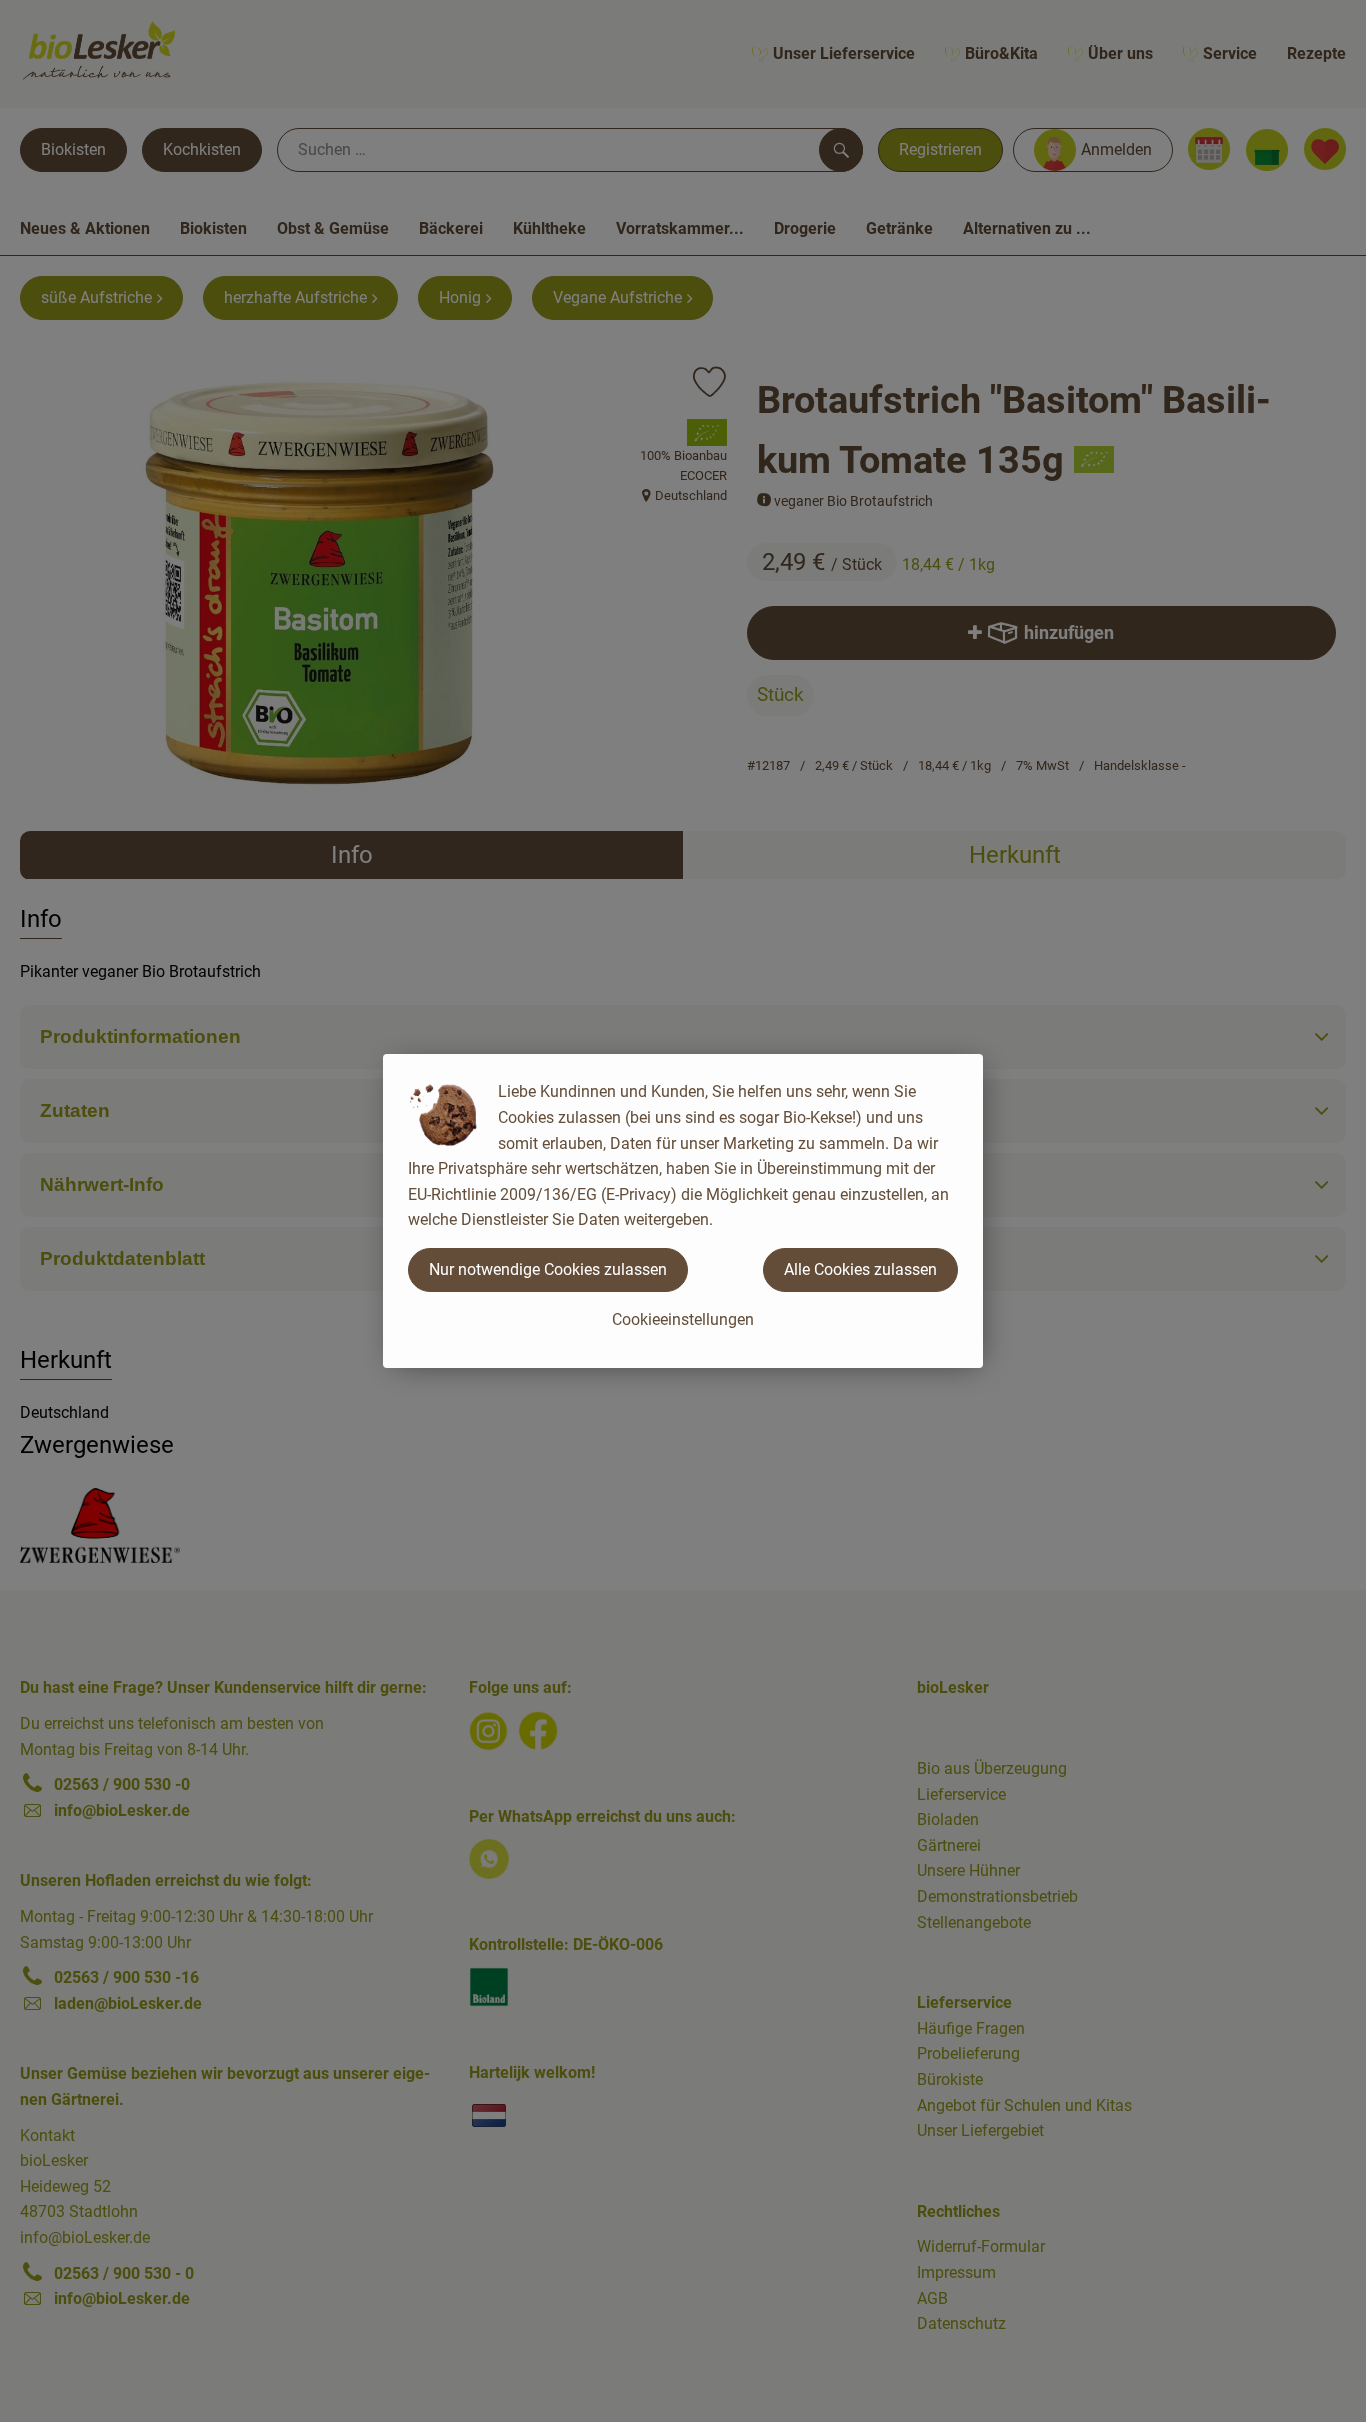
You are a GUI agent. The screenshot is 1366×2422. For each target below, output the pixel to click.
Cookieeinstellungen (683, 1319)
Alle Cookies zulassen (860, 1269)
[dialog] (683, 1211)
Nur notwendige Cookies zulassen (548, 1269)
